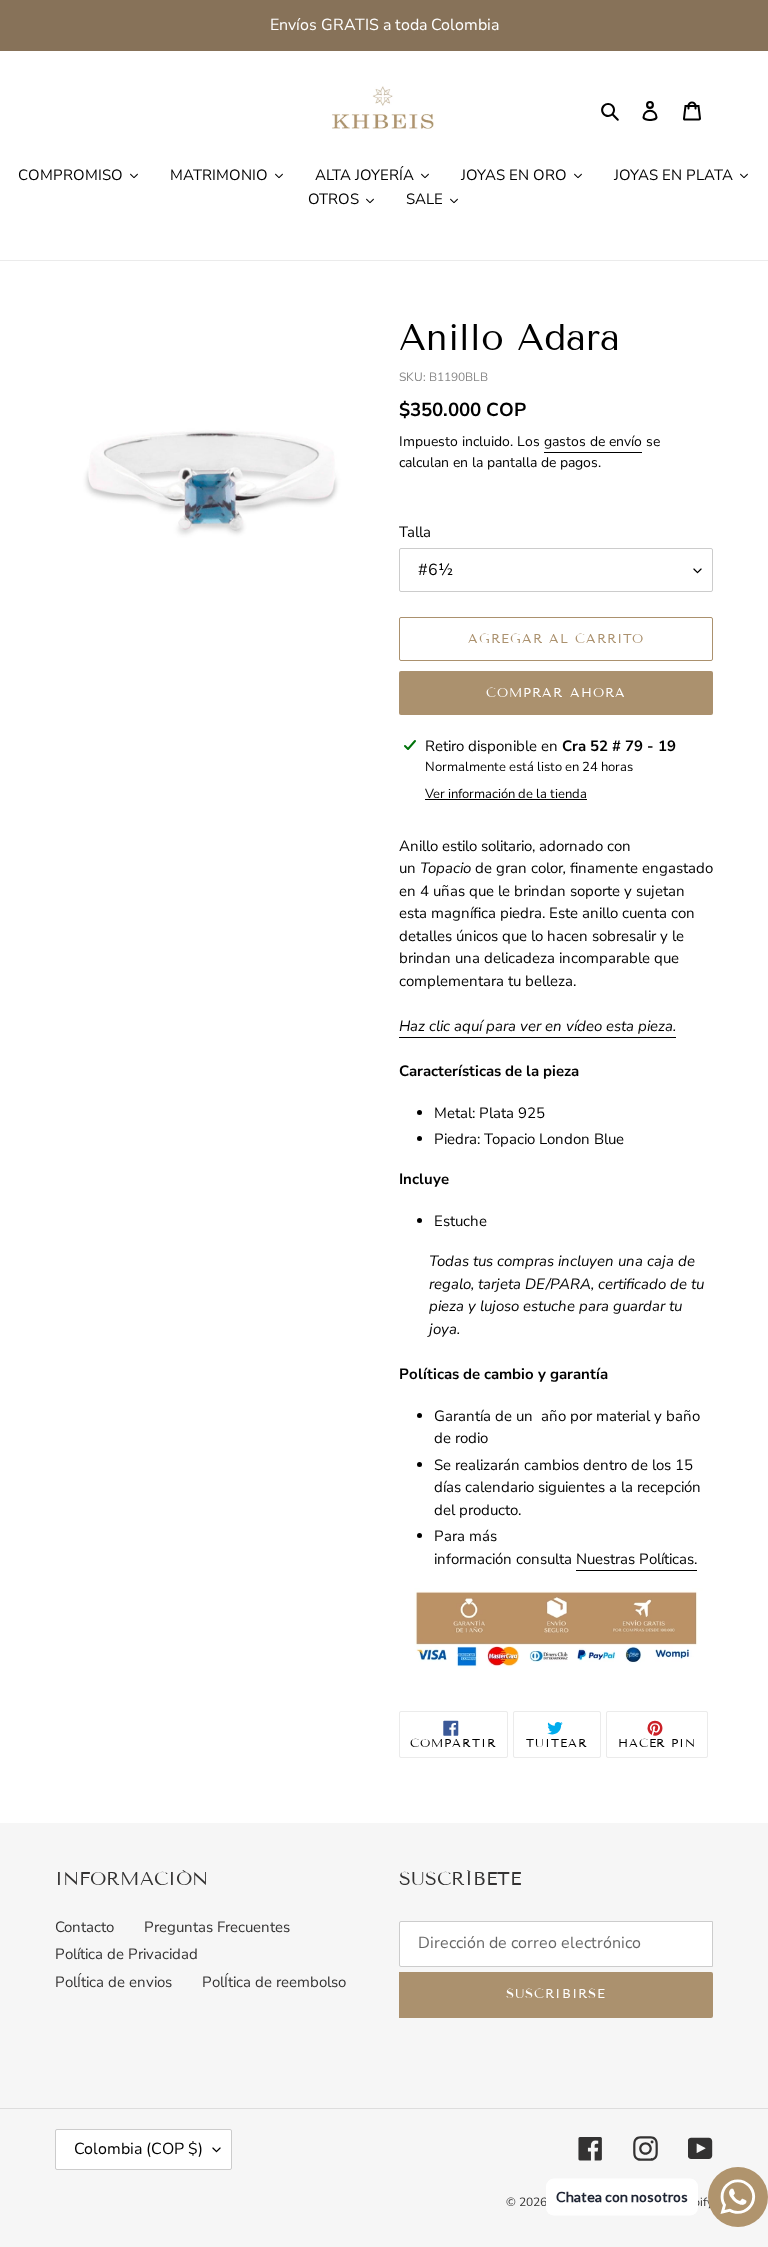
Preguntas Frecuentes (217, 1927)
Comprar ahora (556, 693)
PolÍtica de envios (113, 1982)
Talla (415, 532)
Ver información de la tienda (506, 794)
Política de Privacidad (126, 1954)
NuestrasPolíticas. (636, 1559)
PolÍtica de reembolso (274, 1982)
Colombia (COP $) (138, 2149)
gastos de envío (593, 441)
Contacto (84, 1927)
